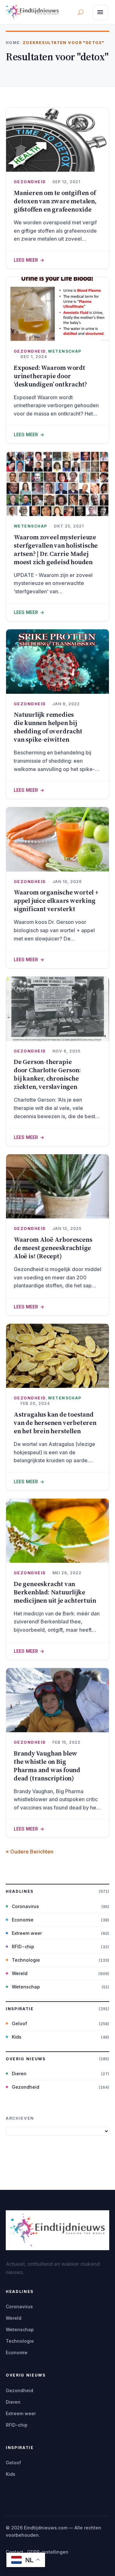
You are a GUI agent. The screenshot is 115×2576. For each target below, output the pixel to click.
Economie (23, 1920)
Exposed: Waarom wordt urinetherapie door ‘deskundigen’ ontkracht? (50, 376)
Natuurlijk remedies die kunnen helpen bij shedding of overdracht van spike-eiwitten (48, 727)
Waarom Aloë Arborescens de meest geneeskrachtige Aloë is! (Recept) (53, 1248)
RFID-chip (23, 1947)
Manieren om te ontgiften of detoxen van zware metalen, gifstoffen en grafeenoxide (55, 201)
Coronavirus (25, 1906)
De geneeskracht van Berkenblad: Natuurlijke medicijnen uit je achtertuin (55, 1592)
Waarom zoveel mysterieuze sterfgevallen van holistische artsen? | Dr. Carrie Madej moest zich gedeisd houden (56, 550)
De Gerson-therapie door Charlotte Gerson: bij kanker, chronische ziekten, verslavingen (47, 1074)
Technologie (26, 1960)
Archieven (20, 2118)
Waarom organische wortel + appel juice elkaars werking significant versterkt (56, 901)
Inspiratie (20, 2009)
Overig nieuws (26, 2059)
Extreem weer (27, 1933)
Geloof (19, 2023)
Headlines (20, 1891)
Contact (15, 2552)
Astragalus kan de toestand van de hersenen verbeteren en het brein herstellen (55, 1423)
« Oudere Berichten (30, 1852)
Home (13, 43)
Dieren (19, 2074)
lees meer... (57, 260)
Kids (17, 2037)
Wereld (20, 1973)
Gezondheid (30, 182)
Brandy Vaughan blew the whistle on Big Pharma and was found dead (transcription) (47, 1766)
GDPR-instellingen (48, 2552)
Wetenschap (65, 351)
